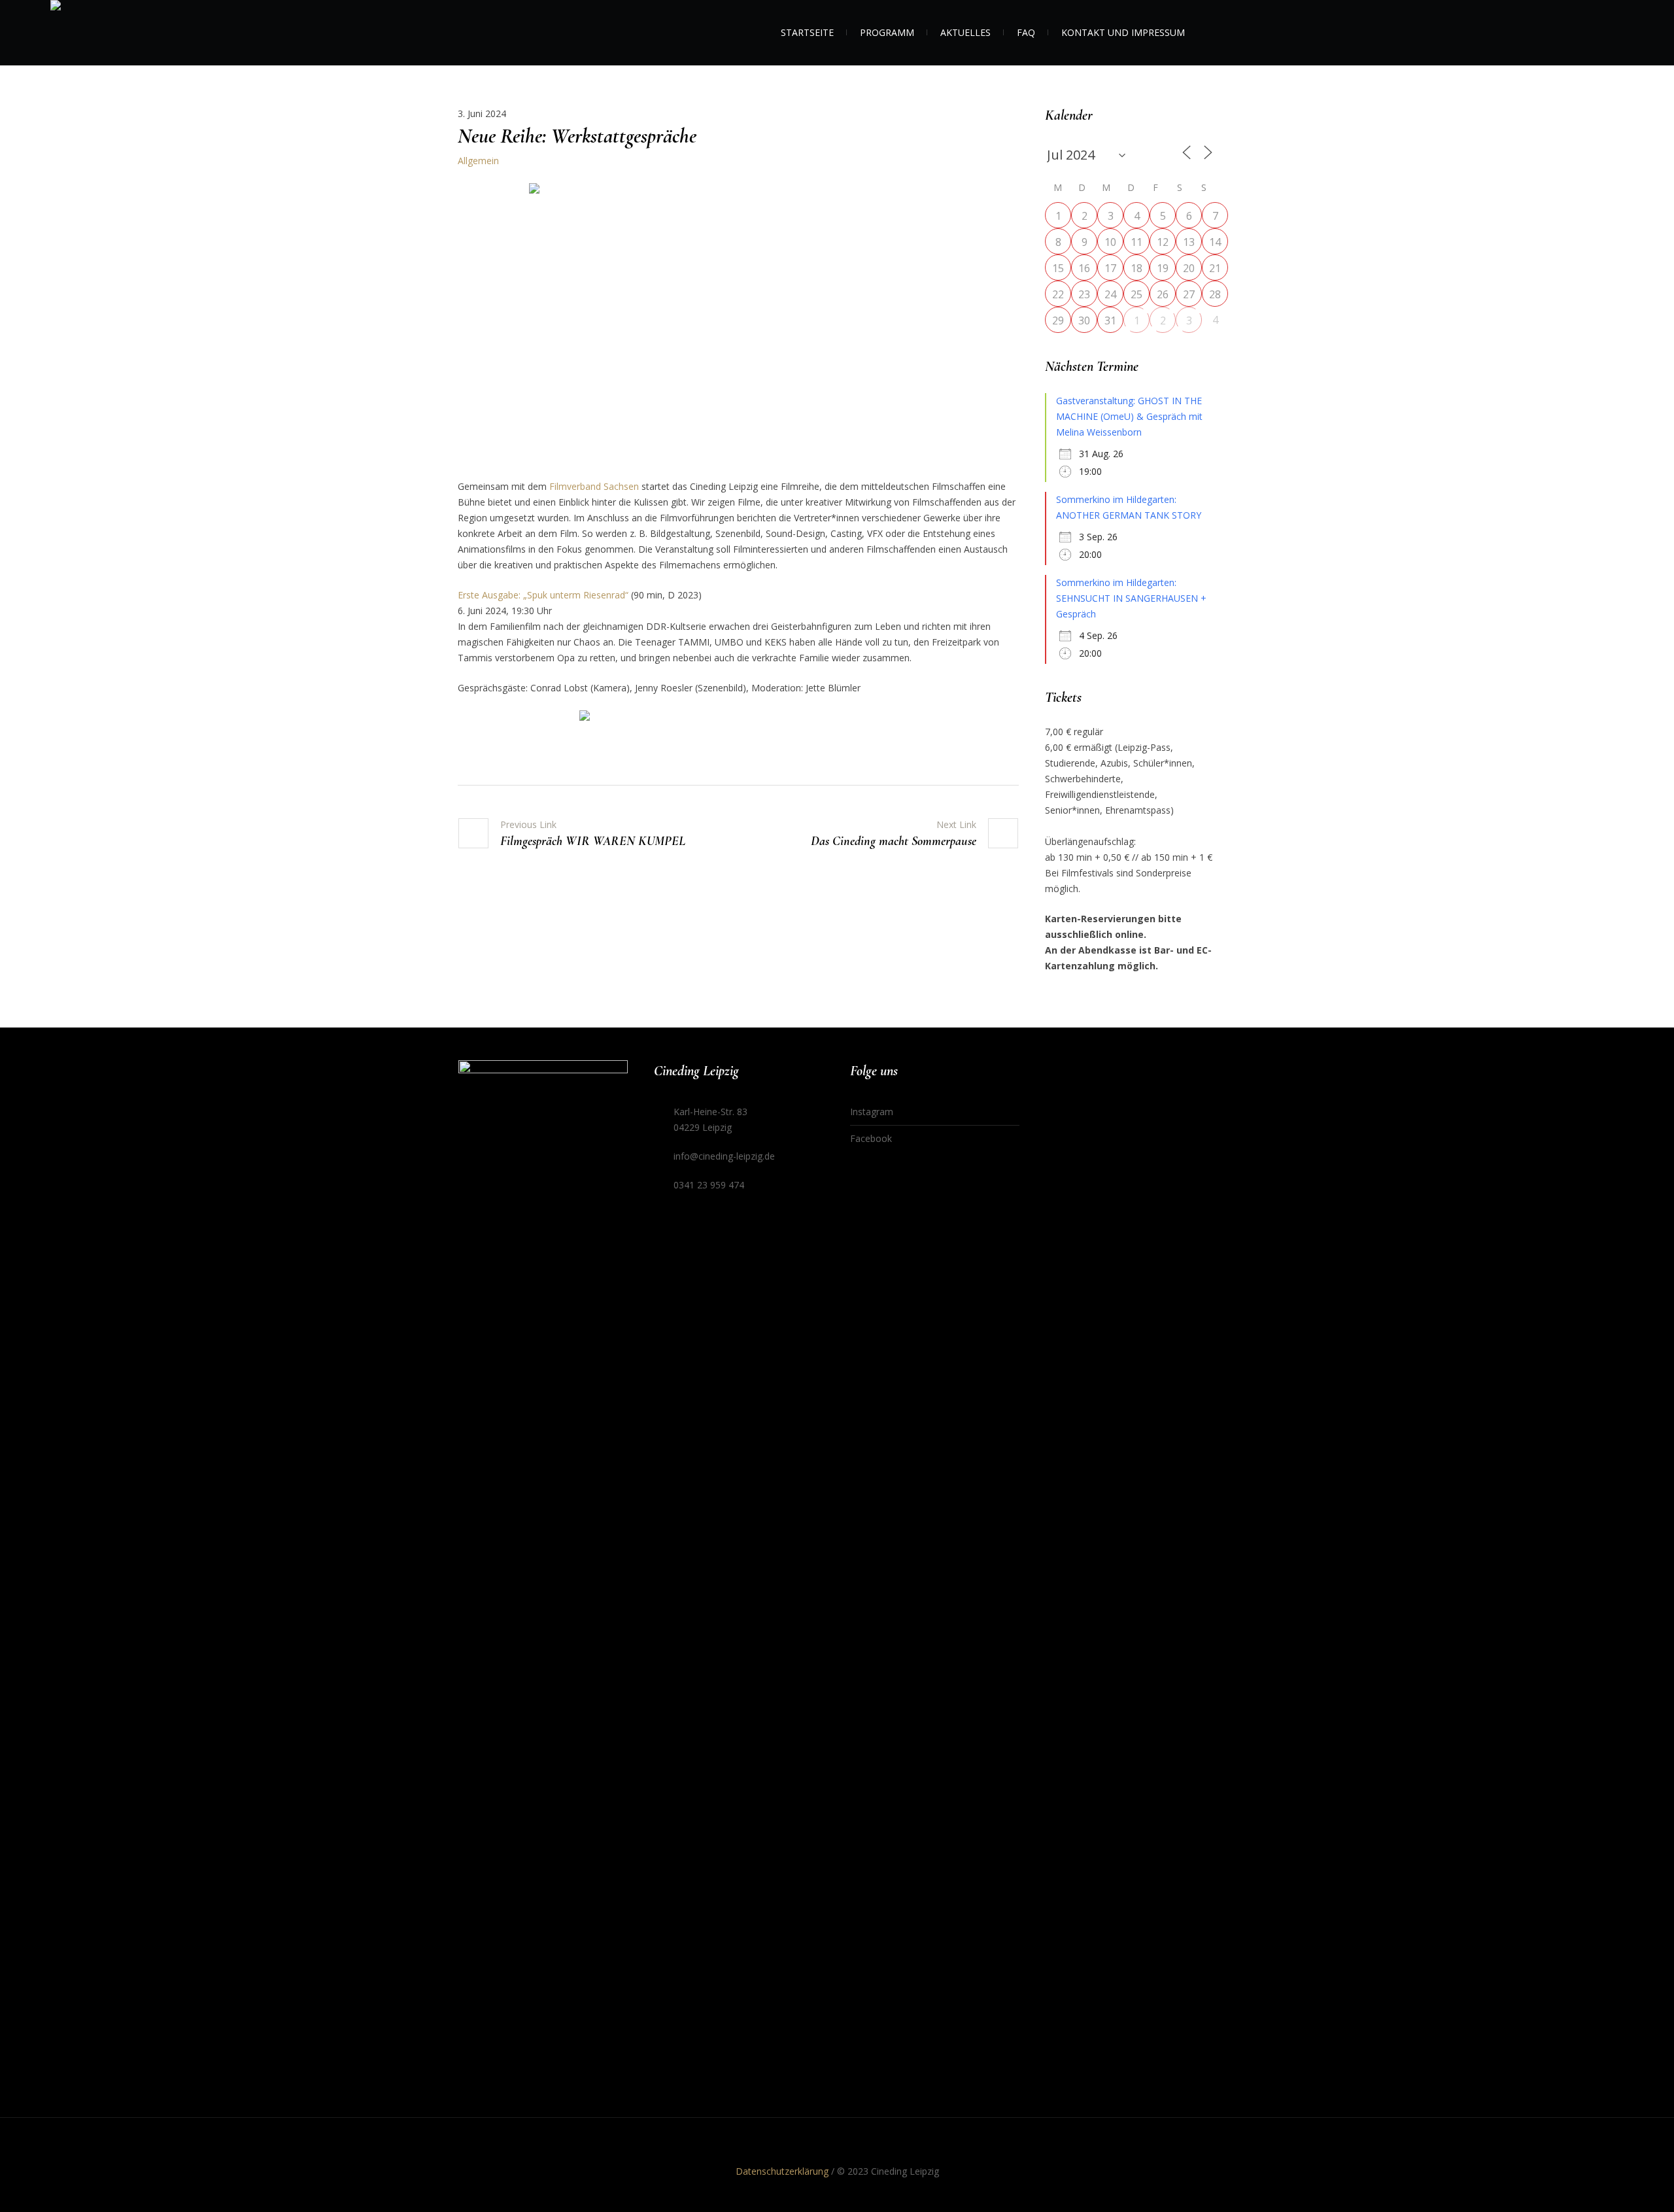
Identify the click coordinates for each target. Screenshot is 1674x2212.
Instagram (872, 1112)
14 (1215, 242)
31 (1110, 320)
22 (1058, 294)
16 (1084, 268)
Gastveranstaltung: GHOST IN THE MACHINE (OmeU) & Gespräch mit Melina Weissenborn (1129, 416)
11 (1136, 242)
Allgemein (478, 161)
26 (1163, 294)
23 (1084, 294)
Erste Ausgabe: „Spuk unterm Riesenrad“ (543, 595)
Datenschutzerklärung (782, 2171)
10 (1110, 242)
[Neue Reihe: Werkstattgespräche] (738, 321)
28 (1215, 294)
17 (1110, 268)
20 (1189, 268)
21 (1215, 268)
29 (1058, 320)
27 (1189, 294)
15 (1058, 268)
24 (1110, 294)
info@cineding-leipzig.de (724, 1156)
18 (1136, 268)
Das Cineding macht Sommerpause (894, 841)
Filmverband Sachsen (594, 486)
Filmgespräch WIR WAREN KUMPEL (593, 841)
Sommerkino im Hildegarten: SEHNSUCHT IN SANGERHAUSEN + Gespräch (1131, 598)
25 (1136, 294)
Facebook (871, 1138)
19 (1163, 268)
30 (1084, 320)
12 (1163, 242)
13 (1189, 242)
